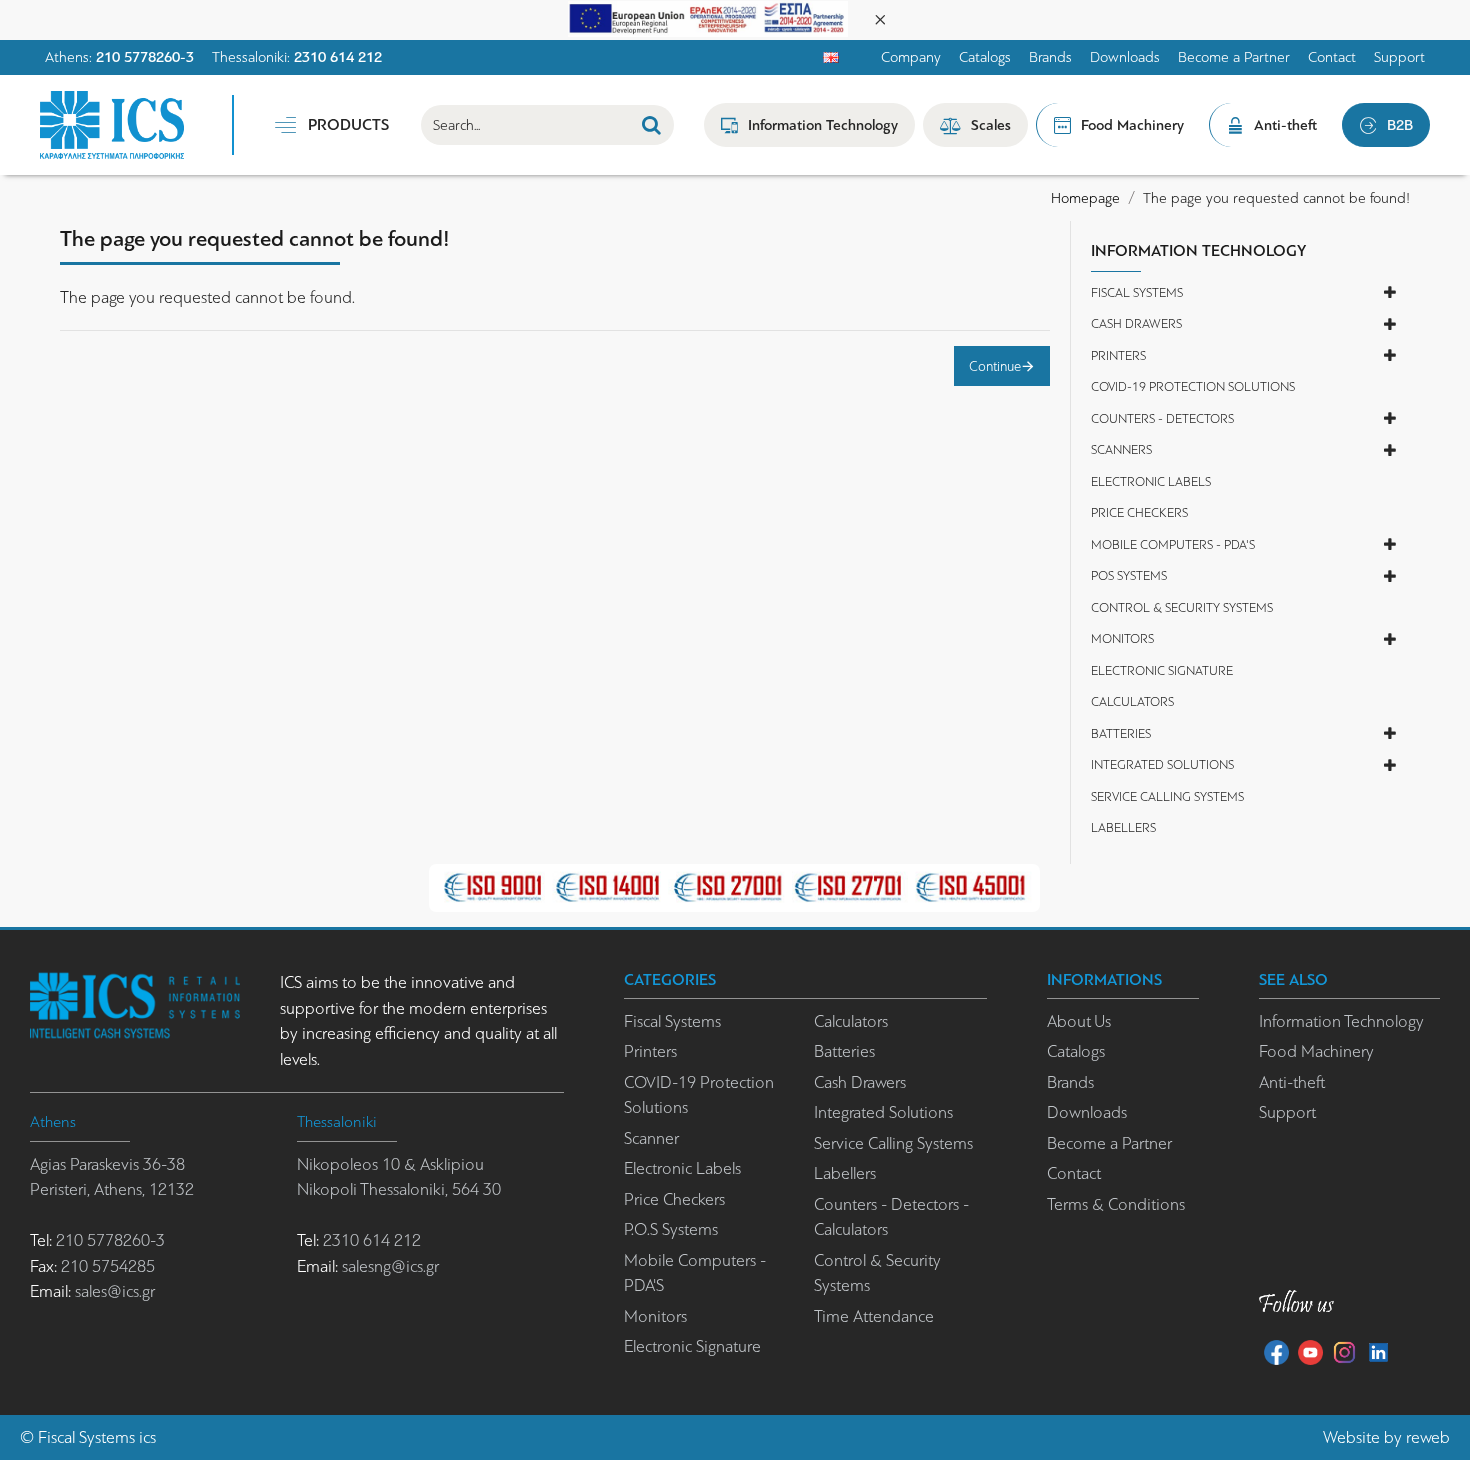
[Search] (651, 125)
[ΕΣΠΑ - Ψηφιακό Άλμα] (708, 17)
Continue (995, 366)
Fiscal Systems (86, 1437)
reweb (1428, 1437)
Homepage (1085, 198)
